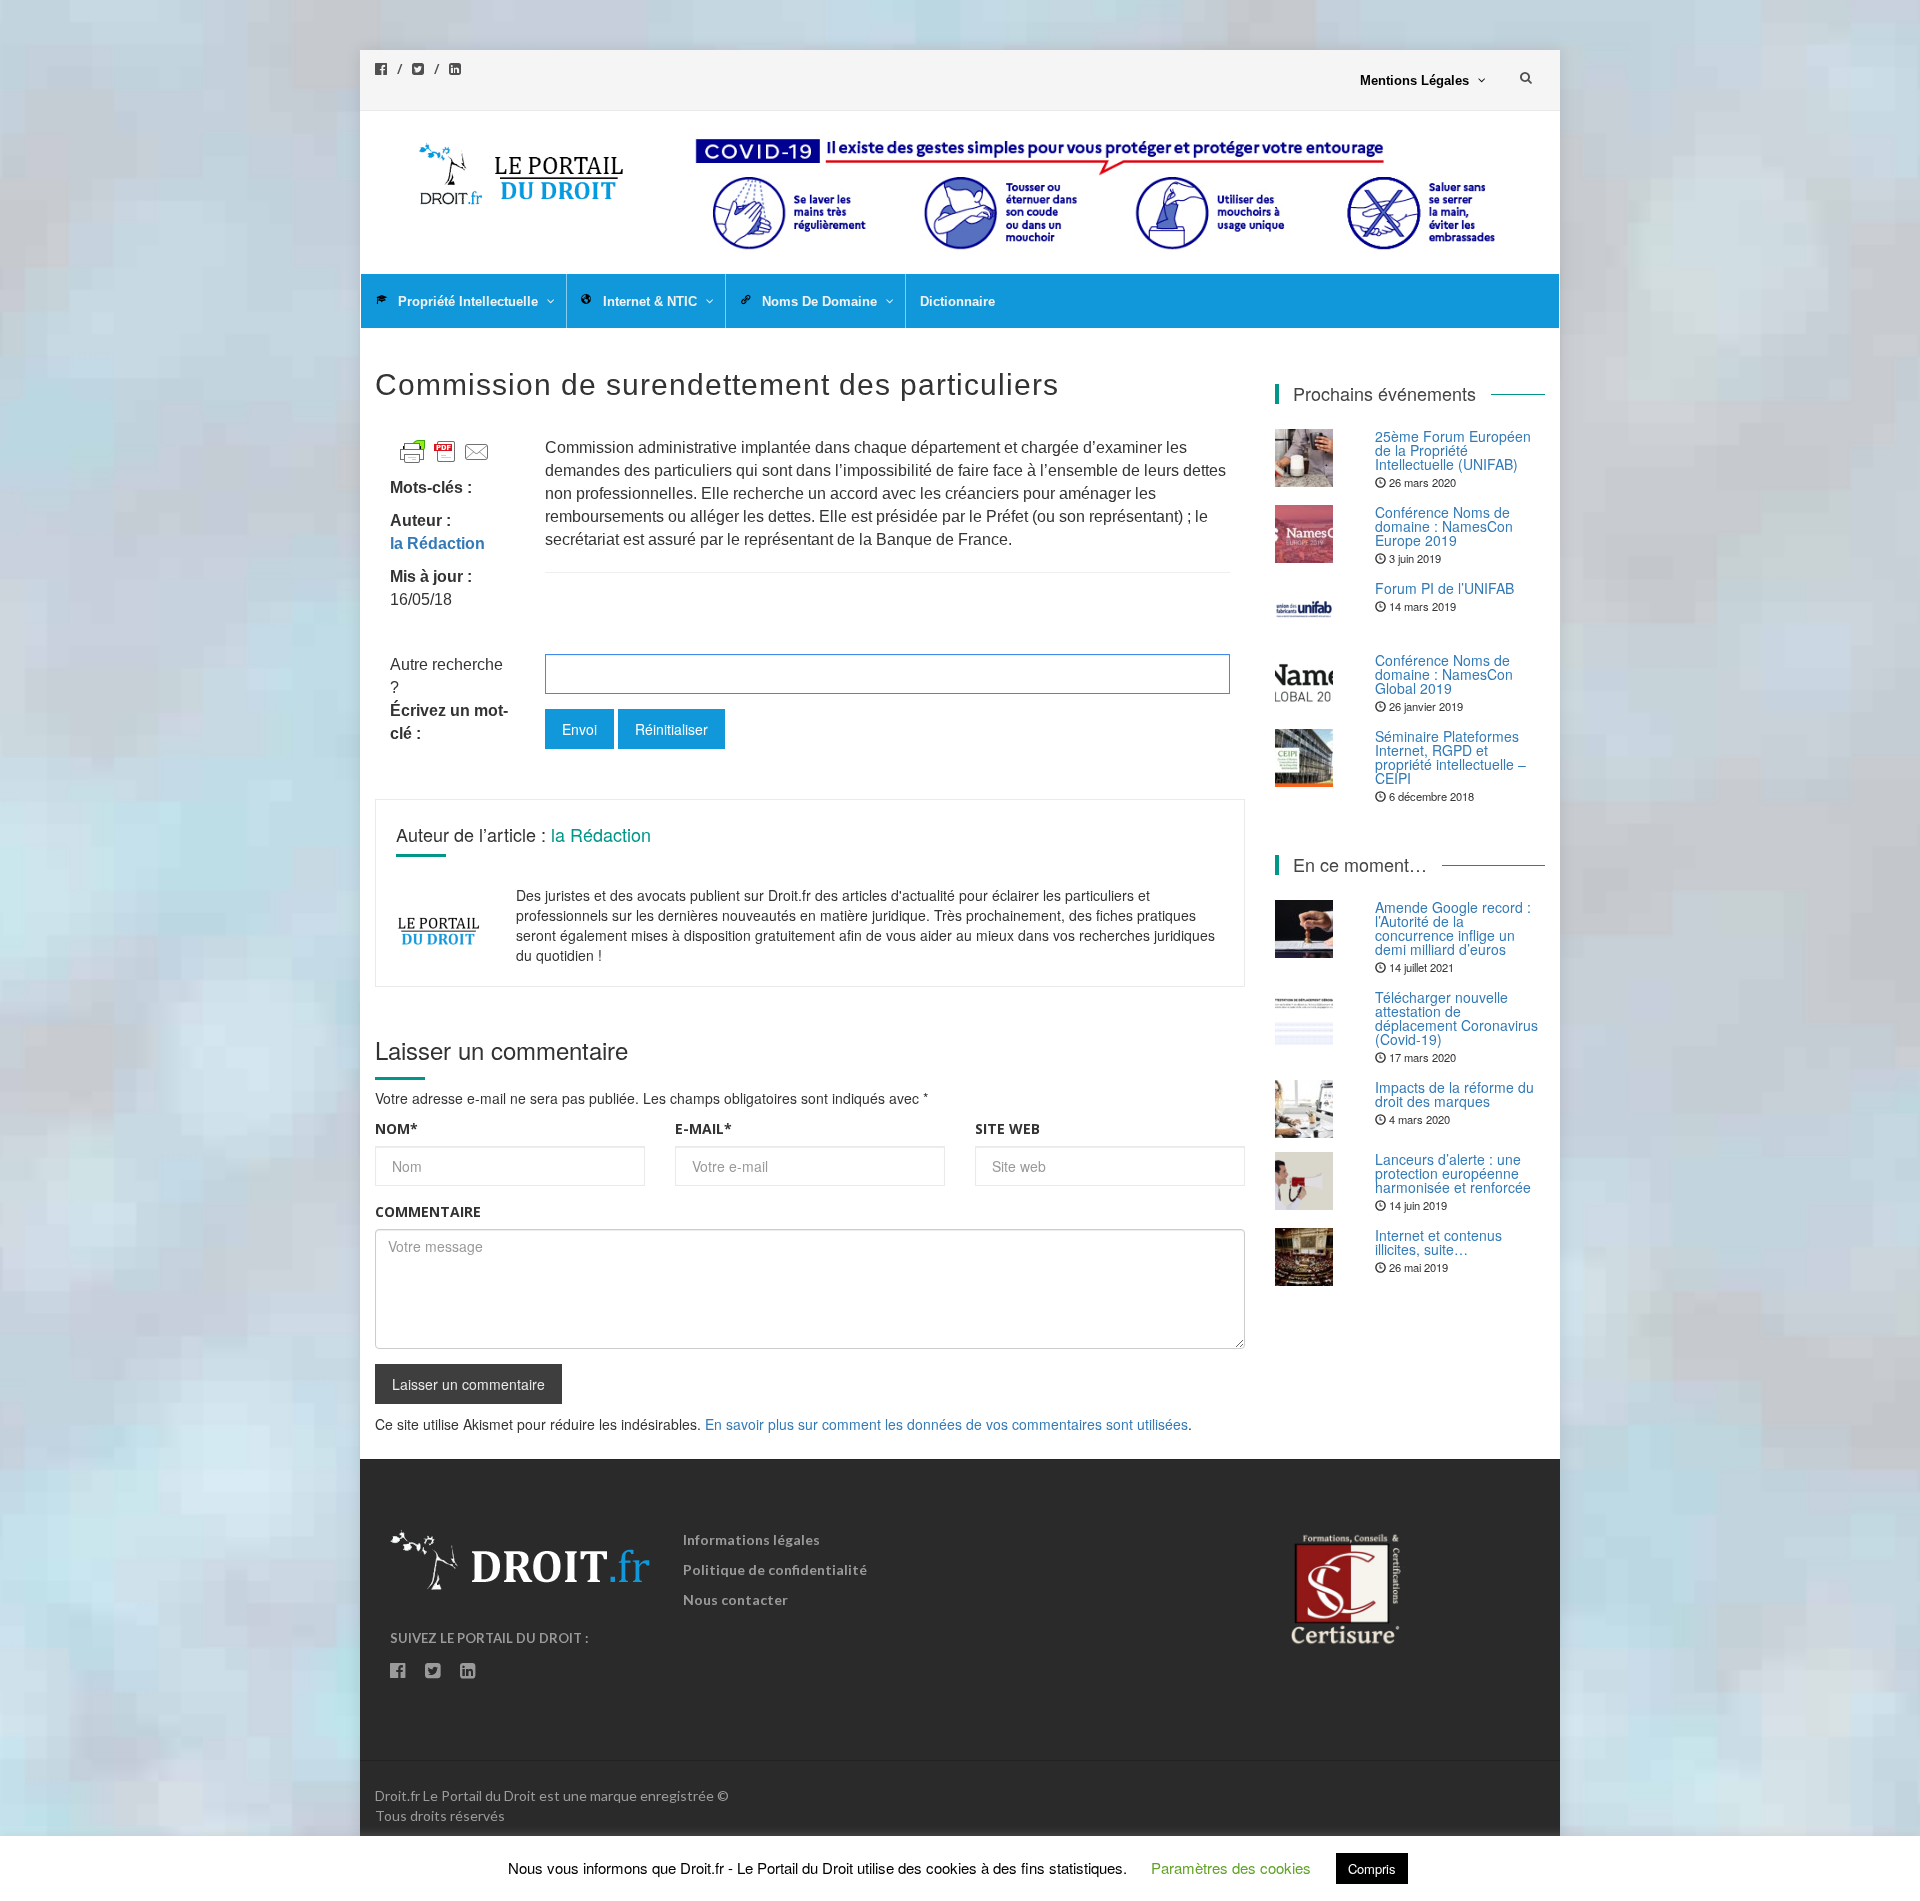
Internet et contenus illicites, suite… (1438, 1242)
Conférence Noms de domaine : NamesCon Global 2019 (1444, 674)
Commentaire (428, 1211)
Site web (1007, 1128)
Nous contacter (735, 1599)
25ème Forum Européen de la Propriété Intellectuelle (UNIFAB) (1453, 450)
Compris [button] (1372, 1868)
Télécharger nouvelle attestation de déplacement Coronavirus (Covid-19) (1456, 1018)
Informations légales (751, 1539)
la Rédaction (601, 834)
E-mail (703, 1128)
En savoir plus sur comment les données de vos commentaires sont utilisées (946, 1424)
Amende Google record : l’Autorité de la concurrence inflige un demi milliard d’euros (1453, 928)
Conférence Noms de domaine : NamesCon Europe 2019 (1444, 526)
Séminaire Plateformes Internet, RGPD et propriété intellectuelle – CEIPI (1450, 757)
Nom (396, 1128)
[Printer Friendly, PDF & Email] (445, 450)
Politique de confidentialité (775, 1569)
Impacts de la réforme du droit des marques (1454, 1094)
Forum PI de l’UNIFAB (1444, 588)
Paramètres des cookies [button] (1231, 1867)
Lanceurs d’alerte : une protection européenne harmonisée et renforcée (1453, 1173)
